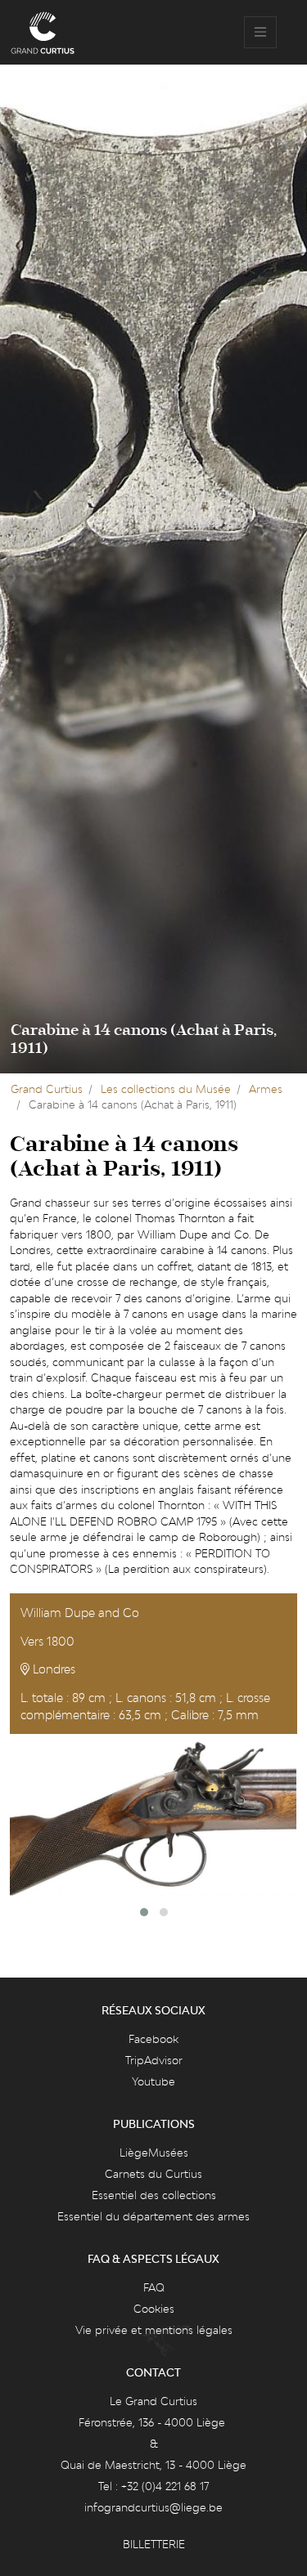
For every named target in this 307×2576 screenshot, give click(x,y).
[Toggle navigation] (260, 33)
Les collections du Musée (166, 1089)
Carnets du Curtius (153, 2174)
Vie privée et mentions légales (154, 2330)
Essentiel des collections (154, 2195)
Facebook (153, 2039)
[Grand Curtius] (43, 33)
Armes (266, 1089)
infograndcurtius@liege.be (153, 2507)
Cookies (154, 2309)
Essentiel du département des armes (153, 2216)
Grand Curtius (47, 1089)
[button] (144, 1912)
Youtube (153, 2081)
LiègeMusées (154, 2153)
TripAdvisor (154, 2060)
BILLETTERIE (154, 2544)
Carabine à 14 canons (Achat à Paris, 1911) (144, 1039)
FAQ (154, 2287)
